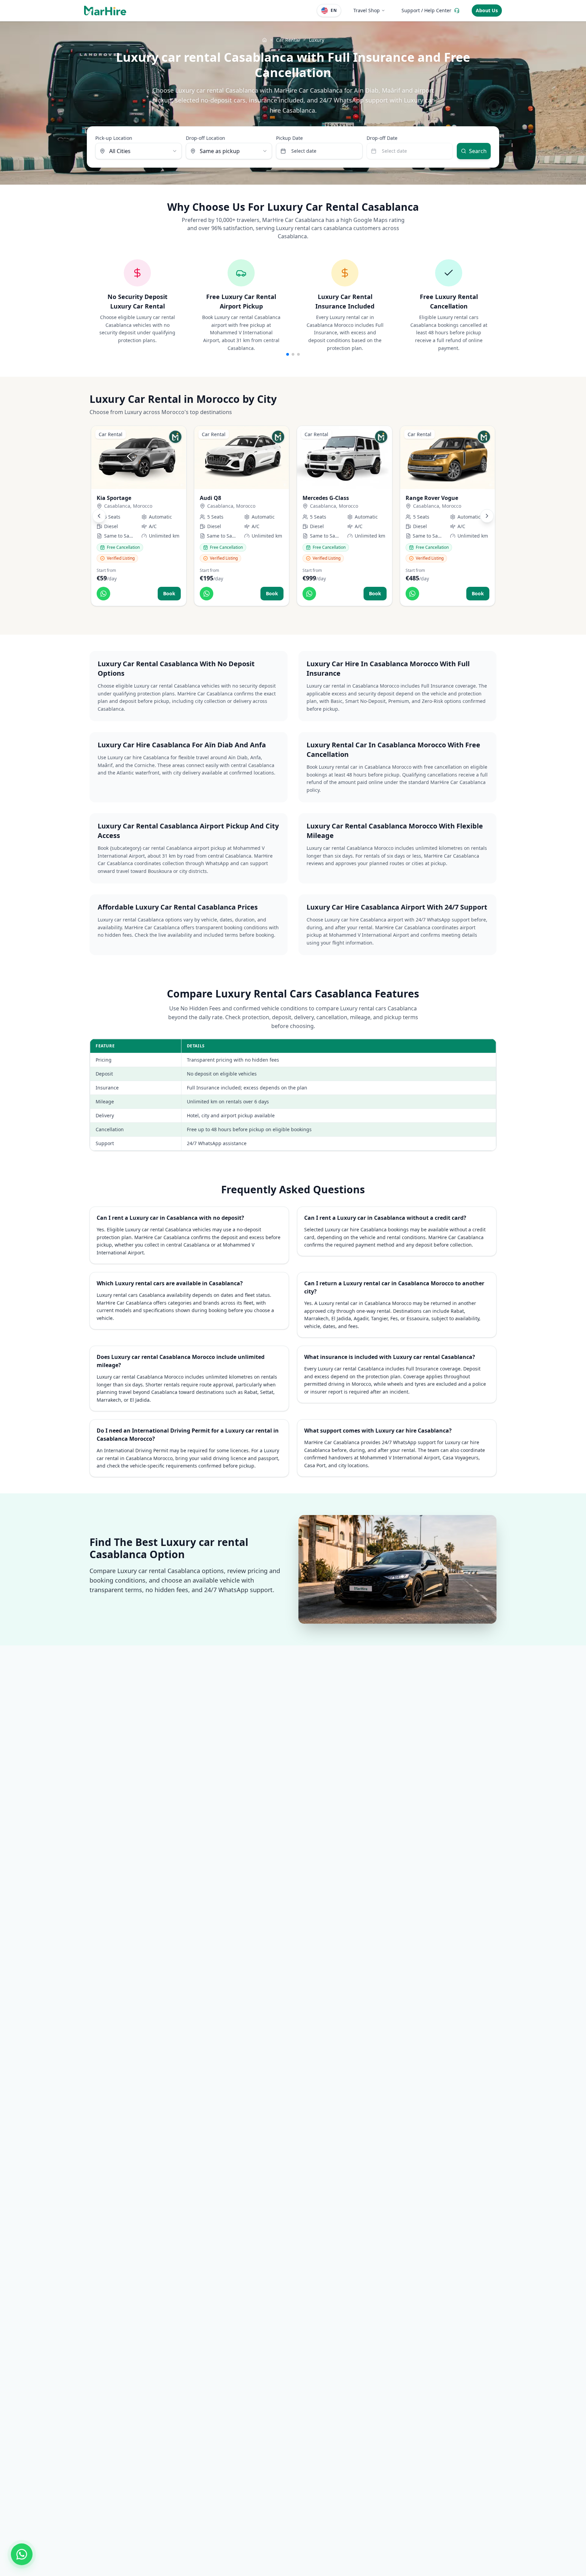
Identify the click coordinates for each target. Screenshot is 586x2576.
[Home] (265, 40)
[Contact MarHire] (22, 2554)
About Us (487, 10)
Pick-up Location (114, 138)
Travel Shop (367, 10)
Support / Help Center (426, 10)
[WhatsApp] (103, 594)
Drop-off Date (382, 138)
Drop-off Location (206, 138)
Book (169, 593)
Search (478, 151)
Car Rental (288, 40)
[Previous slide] (99, 516)
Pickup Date (289, 138)
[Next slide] (487, 516)
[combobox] (139, 151)
